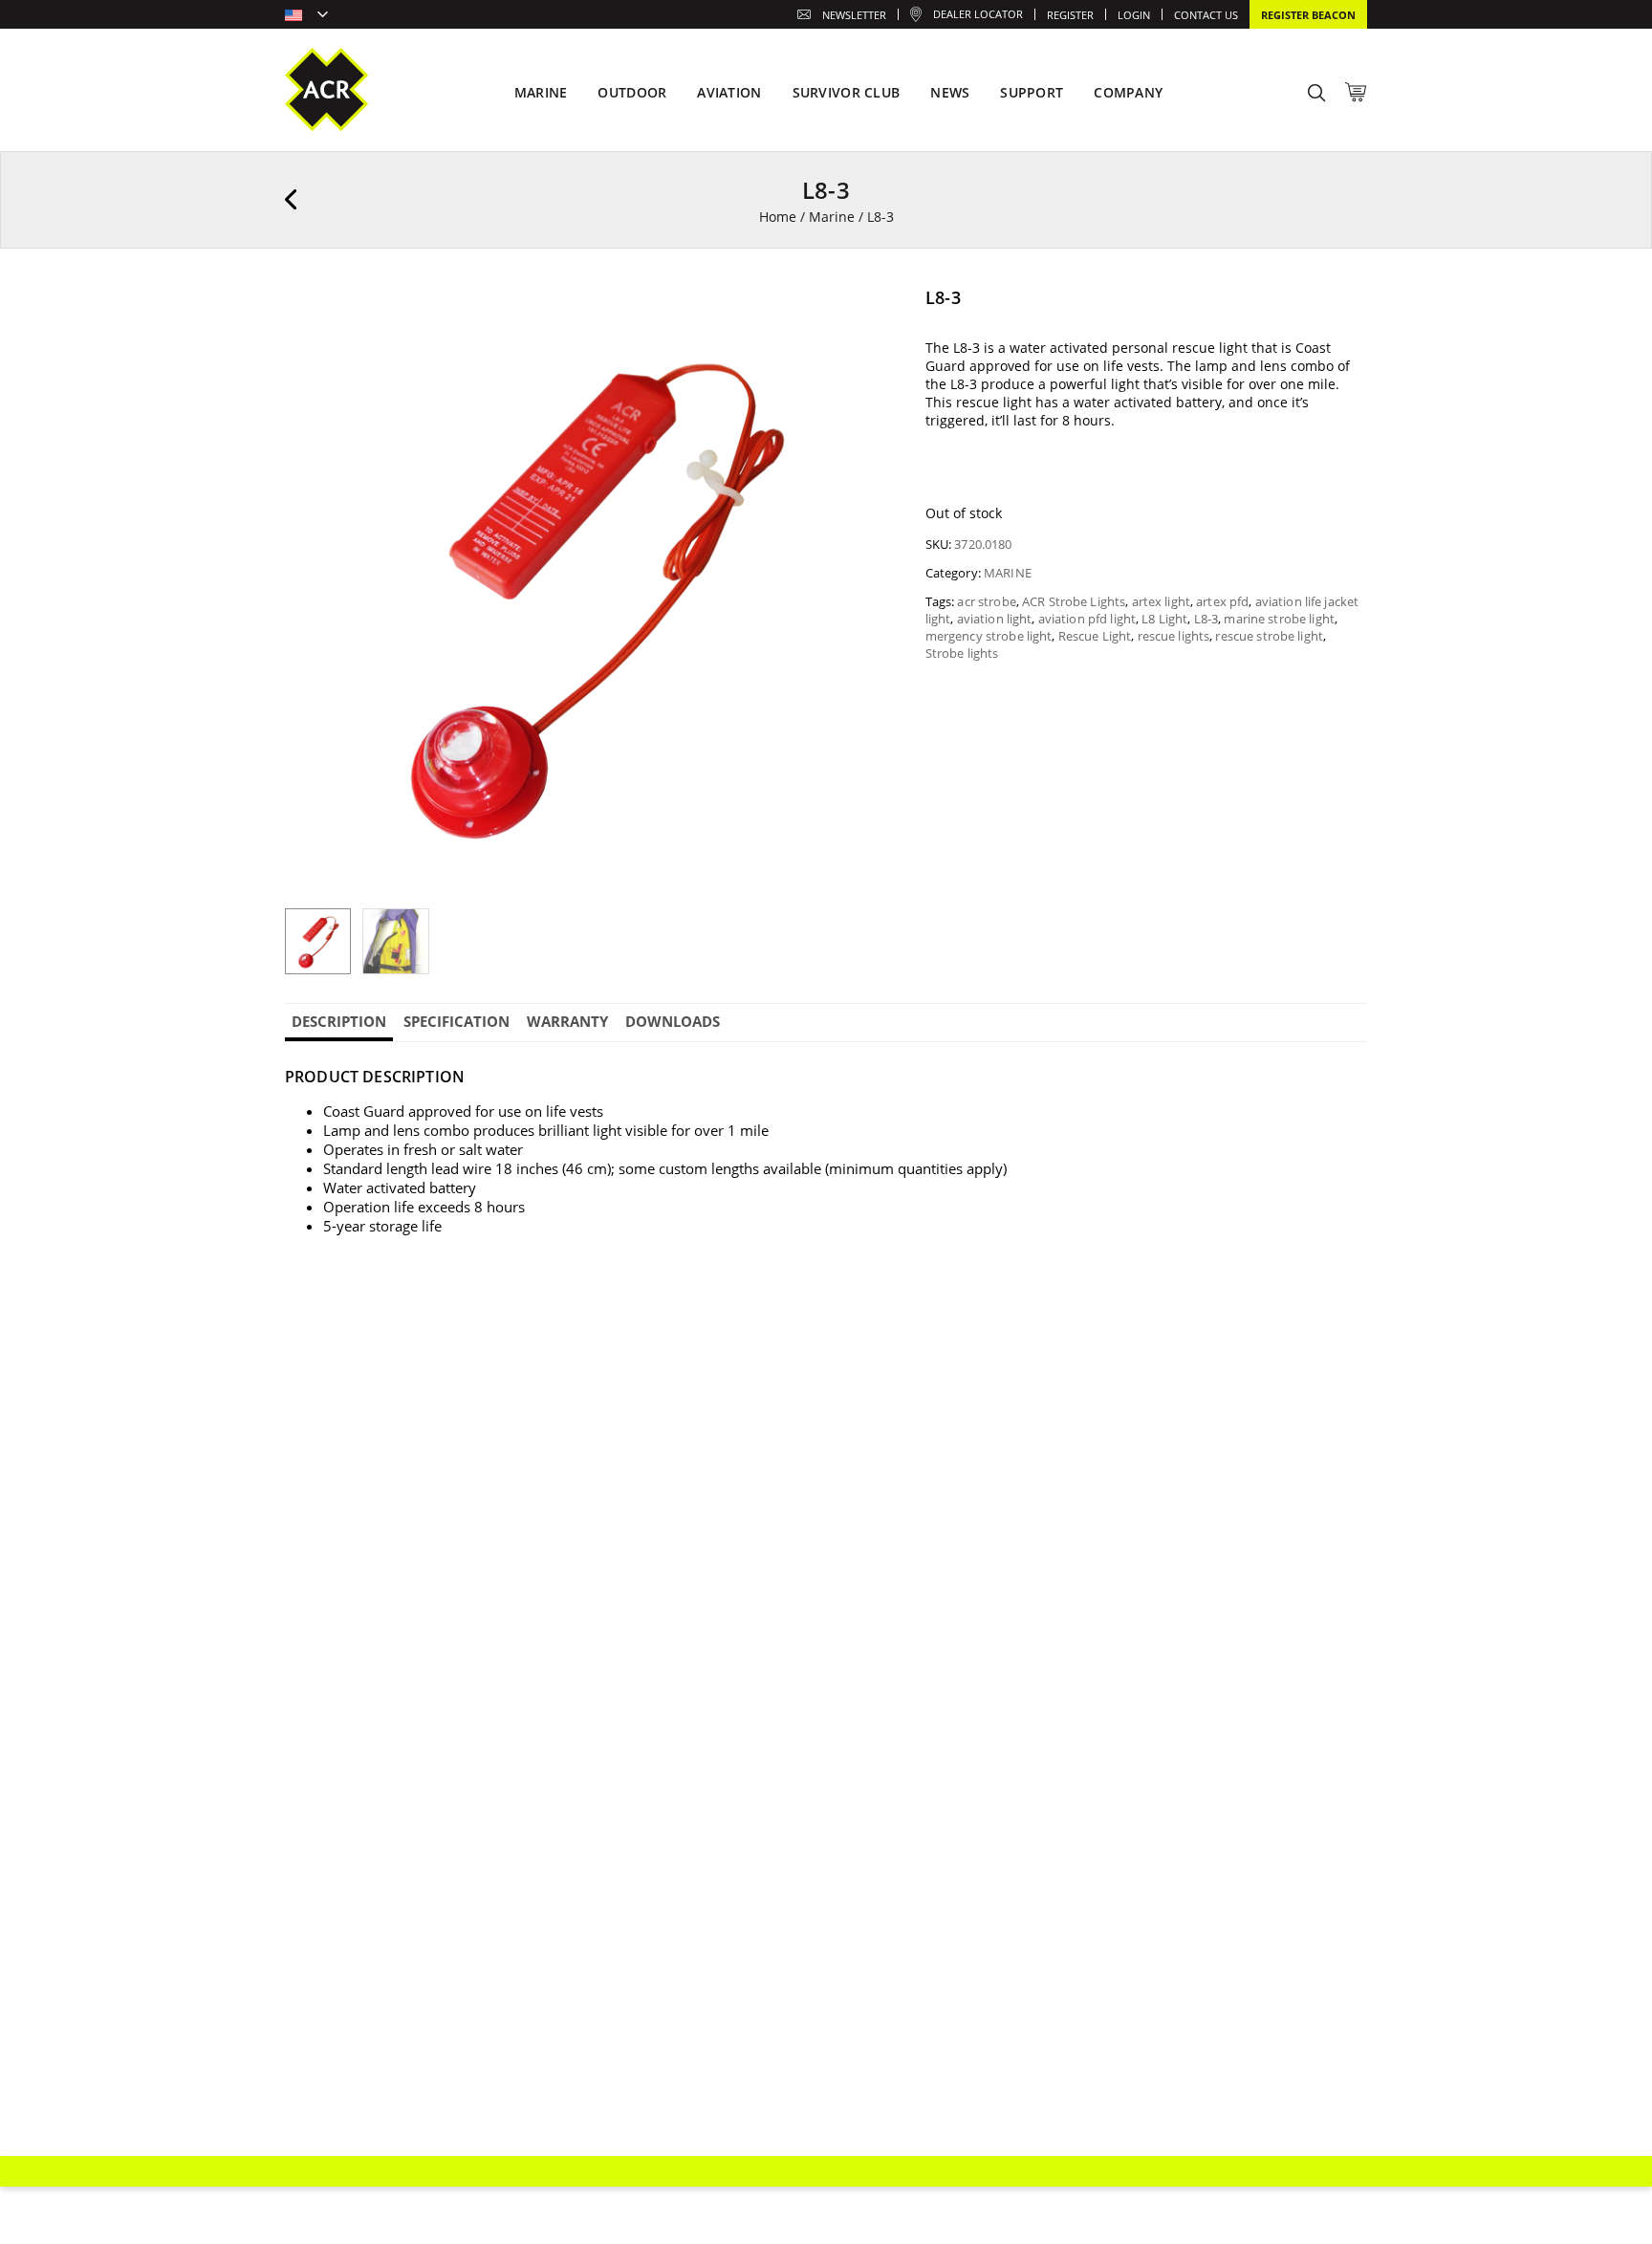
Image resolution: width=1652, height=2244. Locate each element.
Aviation (729, 92)
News (950, 92)
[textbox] (306, 16)
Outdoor (632, 92)
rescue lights (1174, 636)
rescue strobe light (1269, 636)
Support (1032, 92)
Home (778, 217)
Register (1070, 15)
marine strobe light (1279, 619)
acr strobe (986, 601)
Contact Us (1206, 15)
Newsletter (854, 15)
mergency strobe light (989, 636)
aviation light (995, 619)
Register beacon (1308, 15)
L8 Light (1164, 619)
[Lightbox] (867, 315)
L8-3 (1206, 619)
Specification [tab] (456, 1021)
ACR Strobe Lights (1074, 601)
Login (1134, 15)
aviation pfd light (1087, 619)
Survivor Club (847, 92)
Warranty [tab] (567, 1021)
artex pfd (1222, 601)
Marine (832, 217)
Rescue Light (1095, 636)
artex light (1161, 601)
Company (1128, 92)
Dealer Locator (978, 14)
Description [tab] (339, 1021)
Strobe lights (962, 653)
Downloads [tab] (673, 1021)
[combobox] (306, 16)
